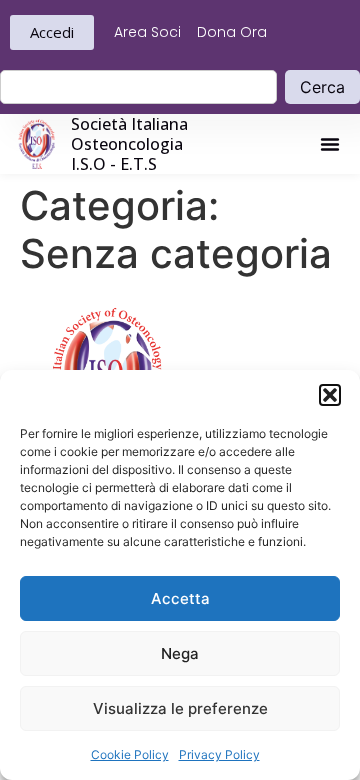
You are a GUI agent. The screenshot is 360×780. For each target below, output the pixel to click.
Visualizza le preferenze (180, 708)
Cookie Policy (130, 754)
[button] (330, 395)
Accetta (180, 598)
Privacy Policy (219, 754)
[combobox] (138, 87)
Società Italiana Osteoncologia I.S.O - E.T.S (129, 144)
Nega (180, 653)
